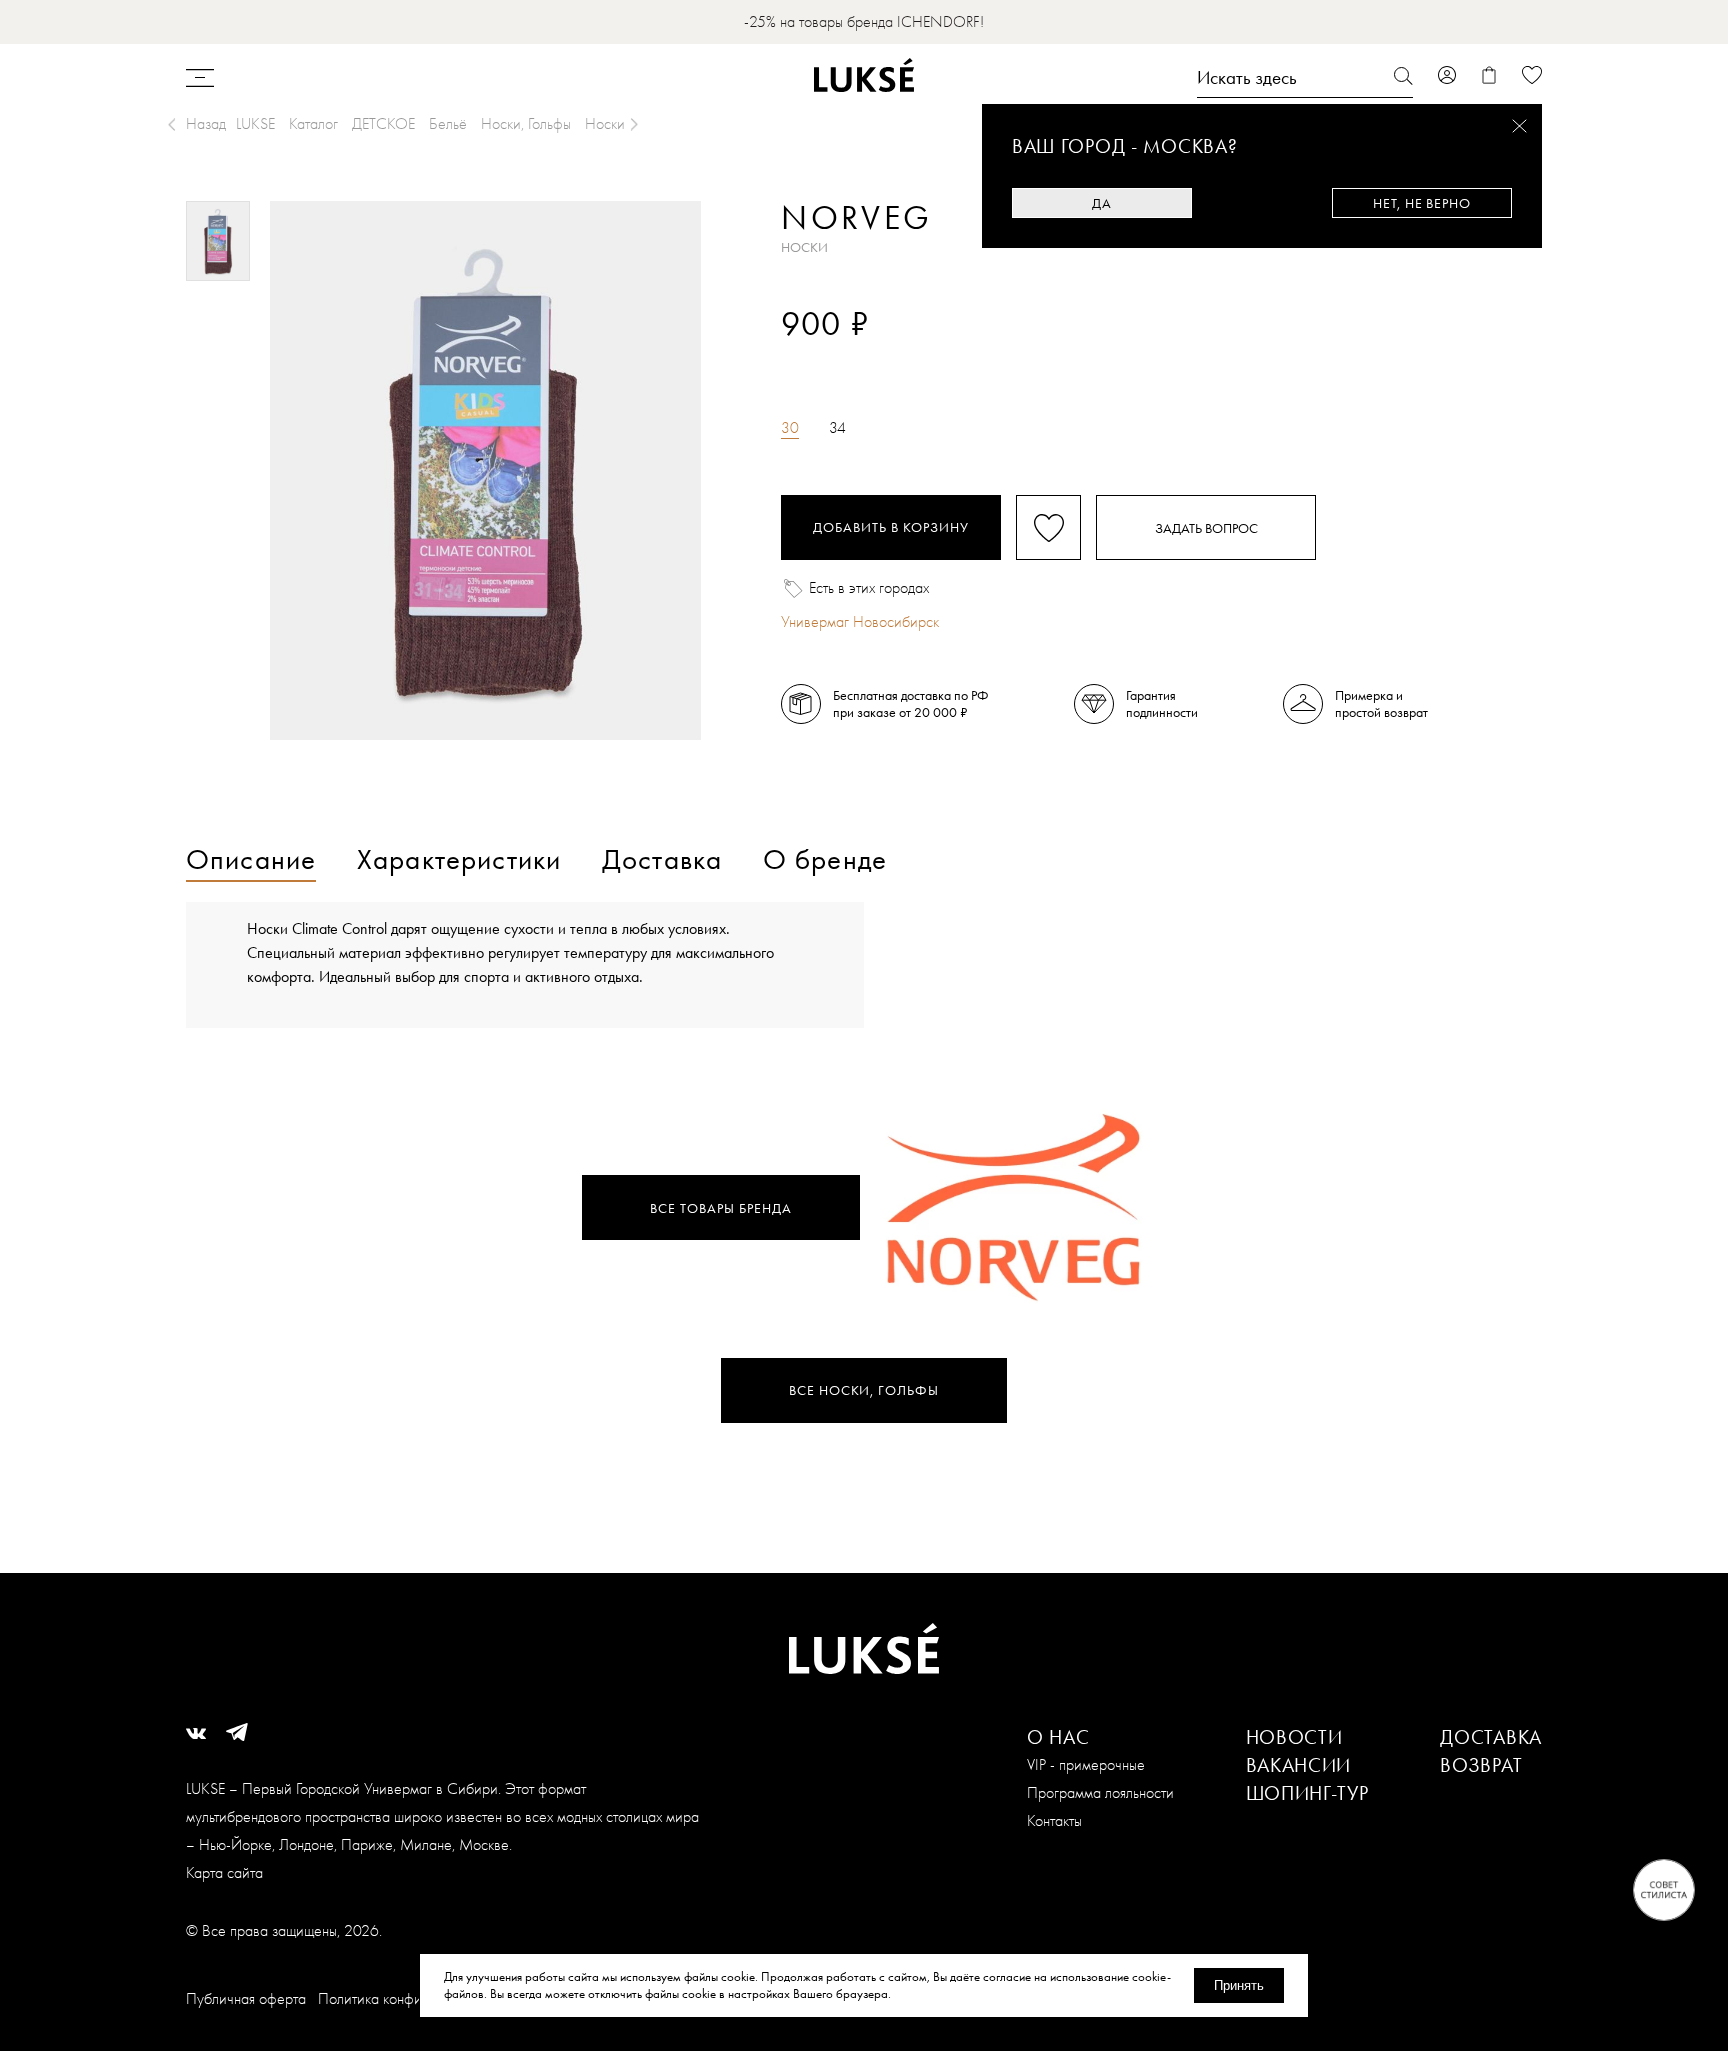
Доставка (1491, 1737)
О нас (1058, 1737)
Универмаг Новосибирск (860, 621)
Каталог (313, 123)
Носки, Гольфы (526, 123)
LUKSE (255, 123)
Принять (1239, 1985)
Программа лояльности (1100, 1792)
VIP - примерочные (1086, 1764)
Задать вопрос (1206, 528)
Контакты (1054, 1820)
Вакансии (1299, 1765)
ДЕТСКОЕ (383, 123)
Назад (206, 123)
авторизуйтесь (840, 357)
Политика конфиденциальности (416, 1998)
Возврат (1481, 1765)
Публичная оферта (246, 1998)
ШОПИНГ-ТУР (1307, 1793)
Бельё (448, 123)
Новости (1294, 1737)
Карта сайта (224, 1872)
